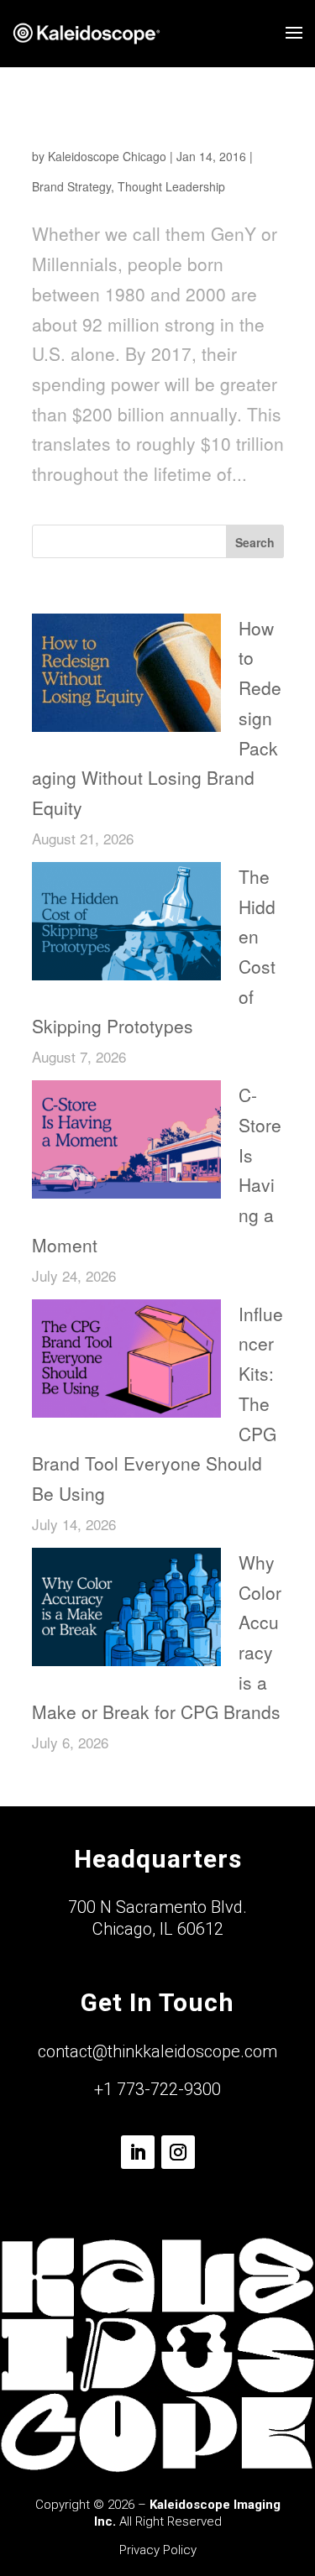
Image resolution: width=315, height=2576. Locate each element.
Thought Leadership (171, 186)
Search (255, 542)
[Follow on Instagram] (178, 2152)
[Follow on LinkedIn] (138, 2152)
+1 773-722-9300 (157, 2089)
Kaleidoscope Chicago (107, 156)
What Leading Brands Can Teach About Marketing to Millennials (137, 128)
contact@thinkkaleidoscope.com (157, 2051)
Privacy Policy (158, 2550)
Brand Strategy (71, 186)
